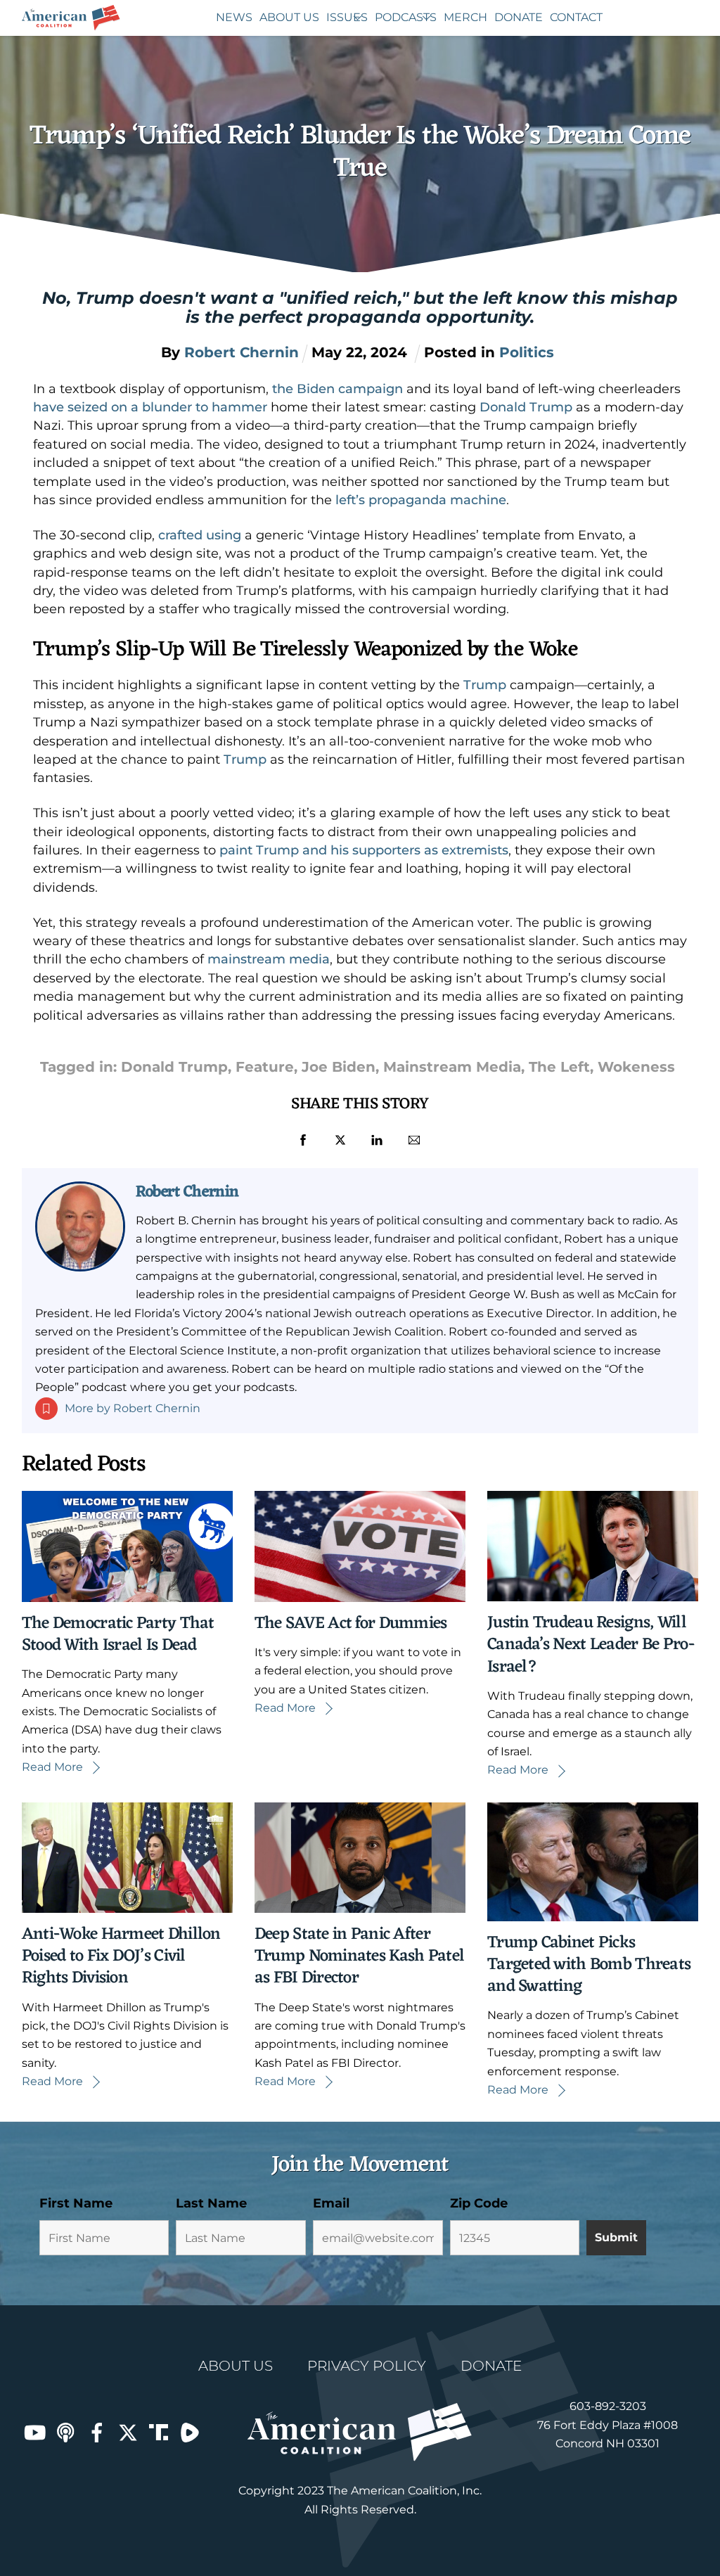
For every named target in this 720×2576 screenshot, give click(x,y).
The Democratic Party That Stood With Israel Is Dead (118, 1635)
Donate (519, 17)
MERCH (465, 17)
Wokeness (636, 1067)
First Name (76, 2203)
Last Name (211, 2203)
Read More (52, 1767)
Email (331, 2203)
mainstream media (269, 959)
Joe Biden (339, 1067)
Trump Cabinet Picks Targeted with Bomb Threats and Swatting (589, 1965)
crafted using (200, 535)
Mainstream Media (452, 1067)
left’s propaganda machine (421, 500)
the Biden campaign (337, 389)
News (234, 17)
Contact (576, 17)
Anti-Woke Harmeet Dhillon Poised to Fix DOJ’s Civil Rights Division (121, 1956)
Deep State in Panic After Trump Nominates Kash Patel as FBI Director (359, 1956)
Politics (527, 352)
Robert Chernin (187, 1192)
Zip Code (479, 2203)
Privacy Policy (367, 2366)
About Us (289, 17)
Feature (265, 1067)
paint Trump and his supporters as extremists (364, 850)
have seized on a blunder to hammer (150, 407)
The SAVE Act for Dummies (351, 1624)
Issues (347, 17)
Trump (485, 685)
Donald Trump (526, 407)
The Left (559, 1067)
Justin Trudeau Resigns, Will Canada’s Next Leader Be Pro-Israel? (591, 1645)
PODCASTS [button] (406, 17)
